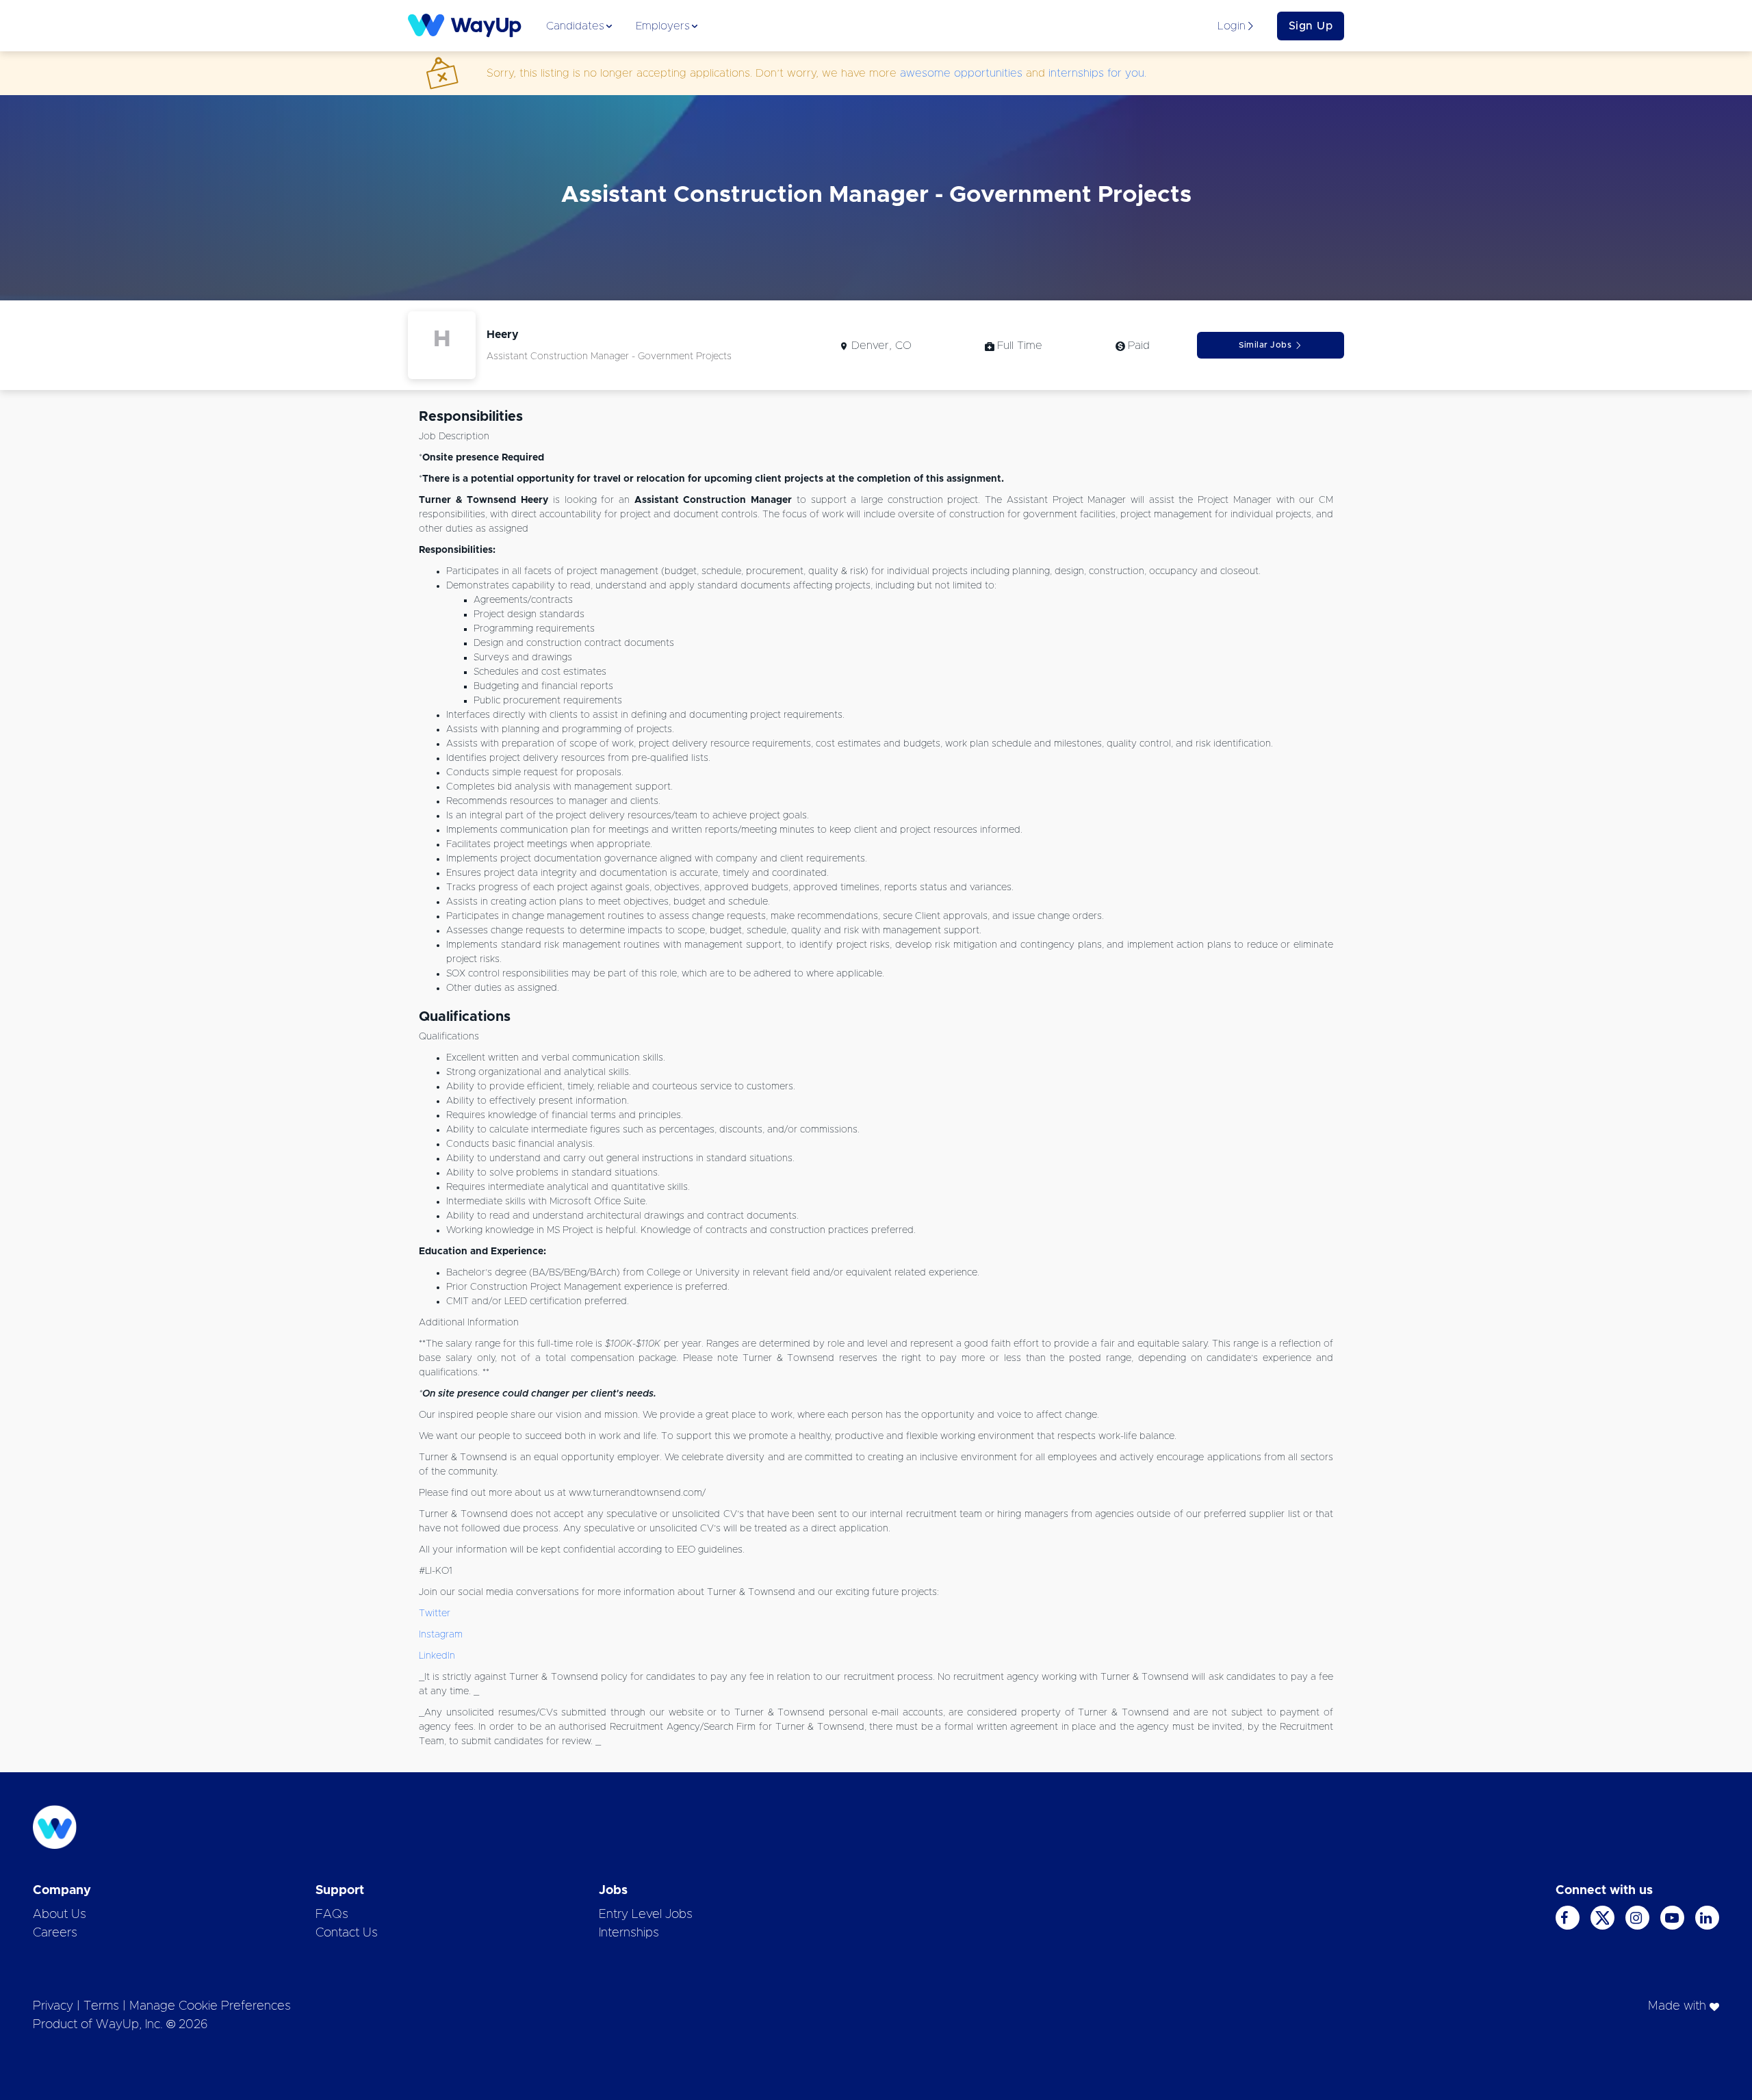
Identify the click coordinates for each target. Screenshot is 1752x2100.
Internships (629, 1933)
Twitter (435, 1613)
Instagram (441, 1635)
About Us (60, 1915)
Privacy (53, 2006)
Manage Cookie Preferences (210, 2006)
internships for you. (1097, 73)
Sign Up (1311, 26)
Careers (55, 1933)
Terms (101, 2006)
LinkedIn (437, 1656)
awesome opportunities (961, 73)
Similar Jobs (1265, 345)
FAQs (332, 1915)
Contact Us (347, 1933)
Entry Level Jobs (646, 1915)
